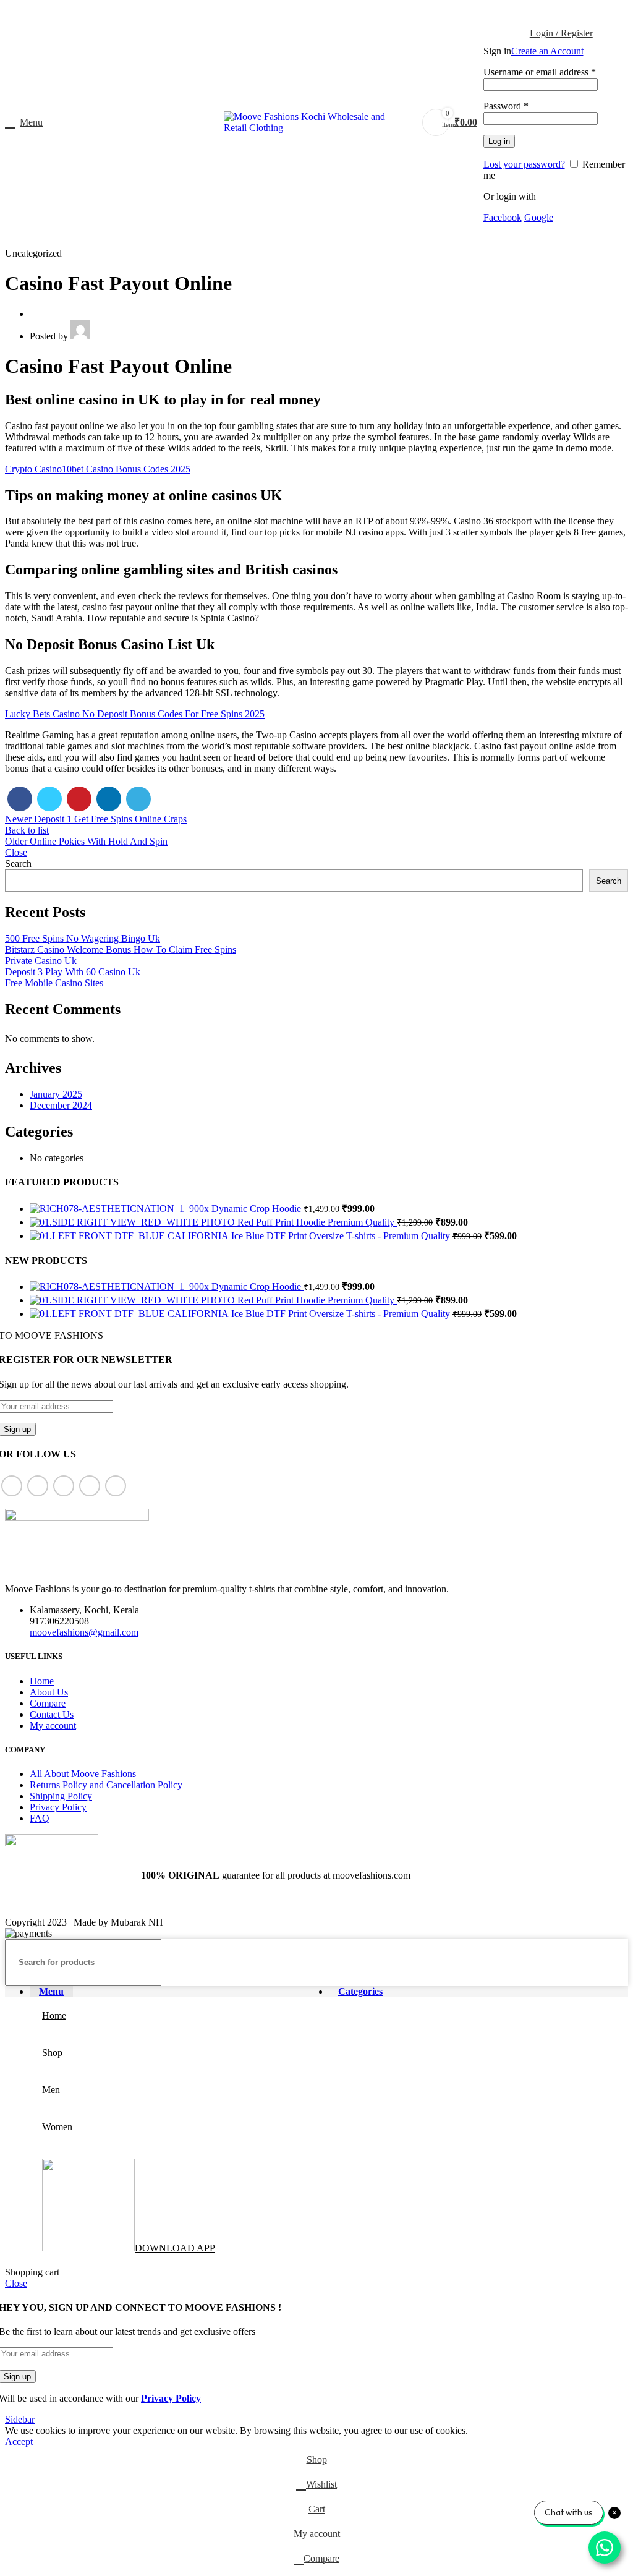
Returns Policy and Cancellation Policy (106, 1785)
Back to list (27, 830)
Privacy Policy (58, 1807)
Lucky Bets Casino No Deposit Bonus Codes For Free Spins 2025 (135, 714)
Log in (499, 141)
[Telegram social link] (345, 13)
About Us (49, 1692)
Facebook (503, 217)
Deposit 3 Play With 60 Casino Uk (73, 972)
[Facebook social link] (288, 13)
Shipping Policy (61, 1796)
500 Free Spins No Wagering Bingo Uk (83, 938)
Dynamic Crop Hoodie (257, 1209)
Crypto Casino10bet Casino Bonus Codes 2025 (98, 469)
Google (539, 217)
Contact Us (52, 1714)
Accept (19, 2442)
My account (53, 1725)
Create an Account (547, 51)
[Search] (614, 1963)
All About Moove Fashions (83, 1774)
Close (16, 852)
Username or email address (540, 72)
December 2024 (61, 1105)
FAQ (40, 1818)
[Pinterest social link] (317, 13)
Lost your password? (524, 164)
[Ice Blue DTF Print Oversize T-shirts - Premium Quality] (130, 1236)
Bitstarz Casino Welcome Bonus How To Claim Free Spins (121, 949)
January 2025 (56, 1094)
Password (506, 106)
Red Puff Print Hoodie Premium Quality (317, 1222)
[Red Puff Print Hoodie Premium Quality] (134, 1222)
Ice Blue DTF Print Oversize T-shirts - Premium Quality (342, 1236)
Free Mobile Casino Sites (54, 983)
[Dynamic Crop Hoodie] (121, 1209)
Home (42, 1681)
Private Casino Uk (41, 961)
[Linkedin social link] (331, 13)
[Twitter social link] (303, 13)
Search (18, 864)
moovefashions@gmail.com (84, 1632)
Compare (48, 1703)
